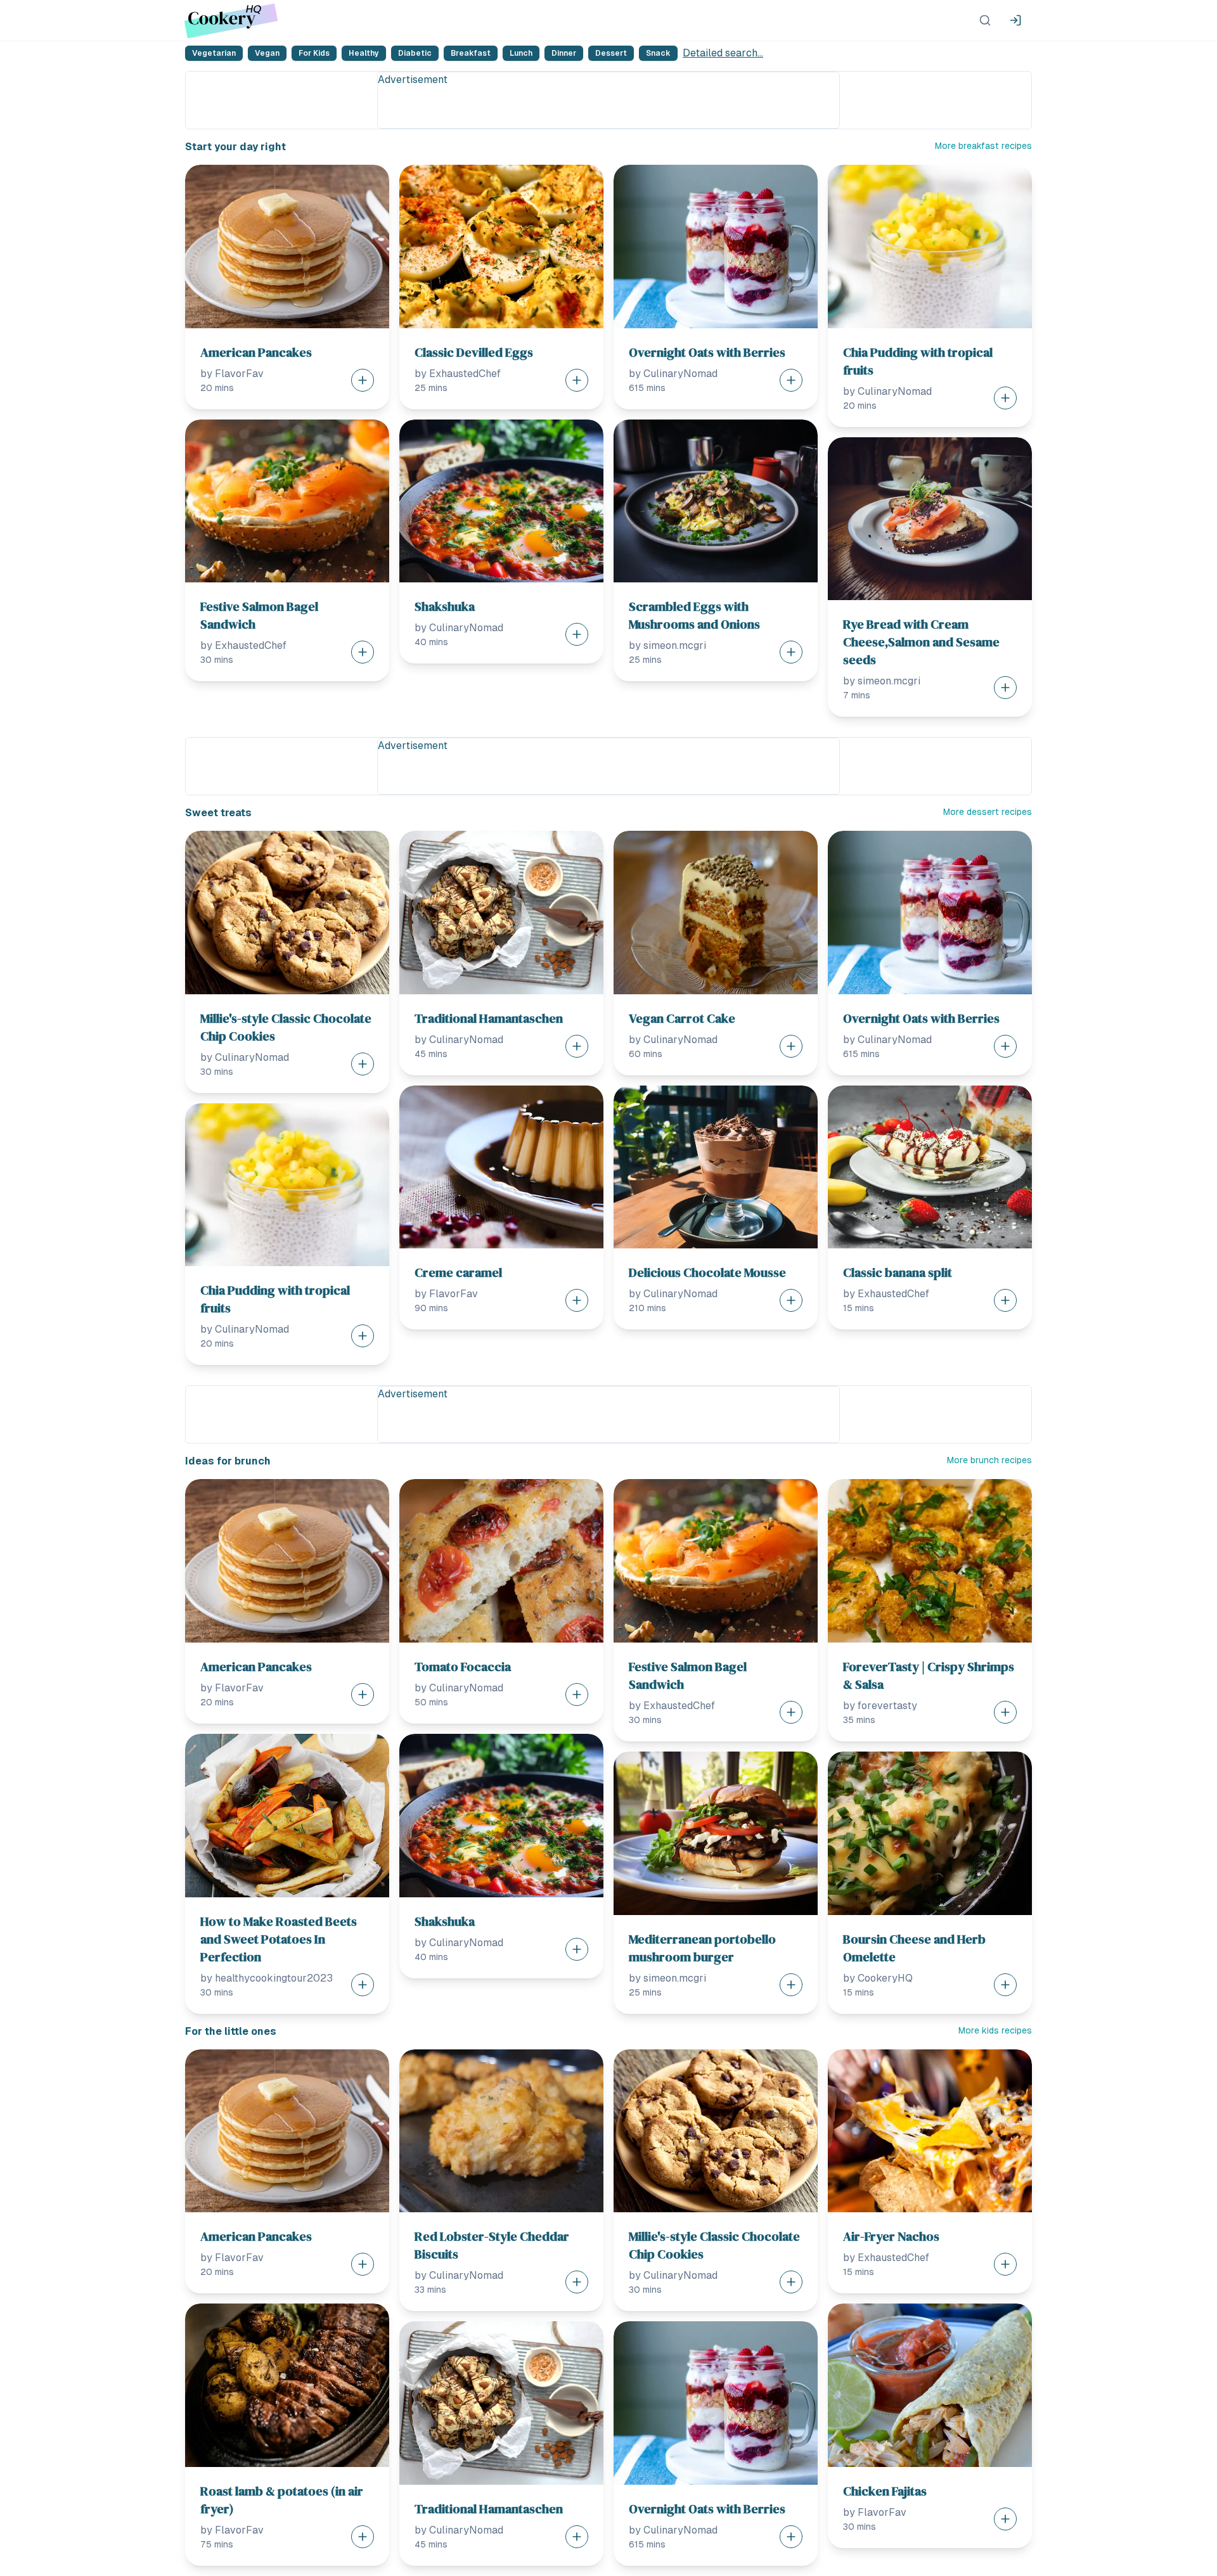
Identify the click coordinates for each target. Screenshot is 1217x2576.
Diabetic (415, 53)
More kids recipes (995, 2030)
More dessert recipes (988, 812)
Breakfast (471, 53)
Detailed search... (723, 53)
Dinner (564, 53)
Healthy (364, 53)
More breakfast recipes (983, 146)
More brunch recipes (989, 1460)
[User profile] (1015, 20)
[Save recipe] (363, 380)
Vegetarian (214, 53)
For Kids (314, 53)
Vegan (267, 53)
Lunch (521, 53)
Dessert (611, 53)
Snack (658, 53)
